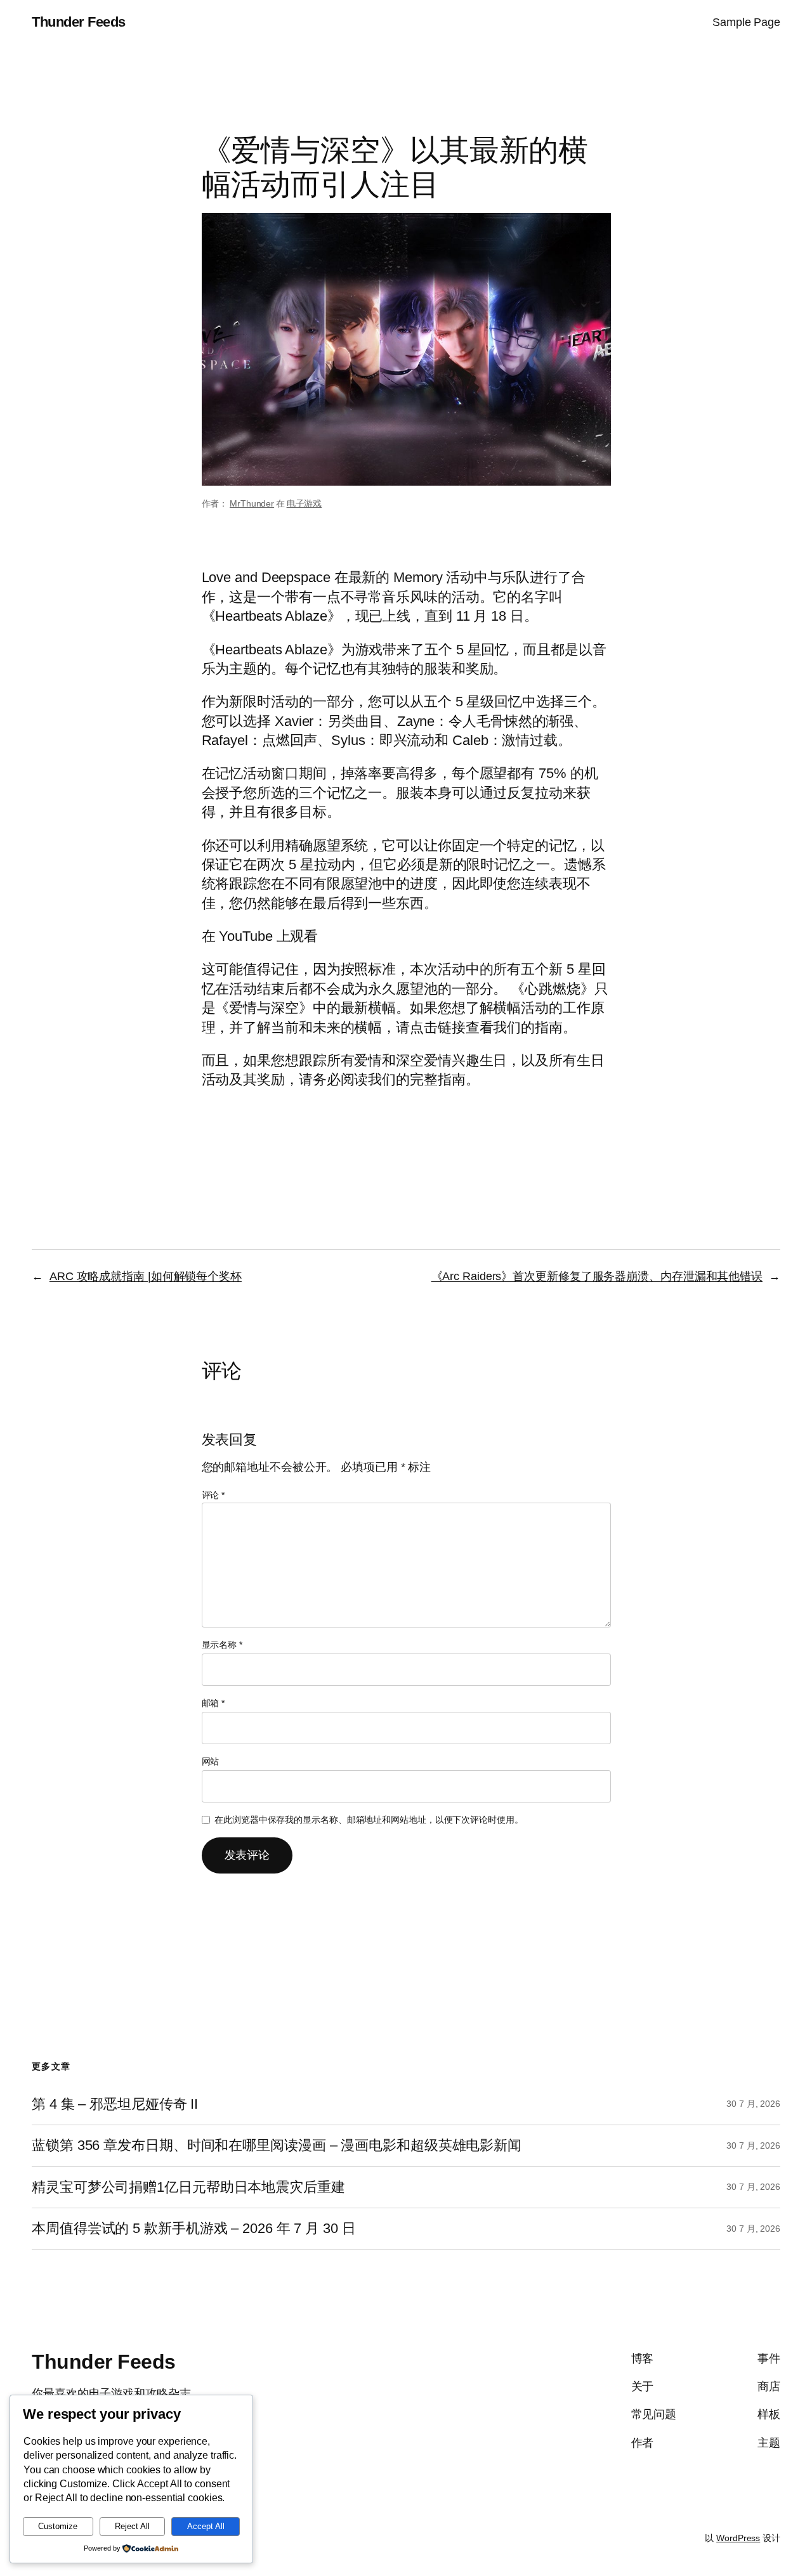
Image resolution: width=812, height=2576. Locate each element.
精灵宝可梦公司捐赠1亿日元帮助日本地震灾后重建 (188, 2187)
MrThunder (252, 503)
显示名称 (222, 1645)
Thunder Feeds (79, 22)
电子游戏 (304, 503)
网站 (211, 1761)
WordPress (738, 2538)
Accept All (206, 2526)
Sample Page (746, 22)
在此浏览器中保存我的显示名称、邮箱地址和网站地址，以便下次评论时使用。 (369, 1820)
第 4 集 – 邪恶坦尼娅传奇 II (115, 2104)
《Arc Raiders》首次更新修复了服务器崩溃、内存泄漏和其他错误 (597, 1276)
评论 (213, 1495)
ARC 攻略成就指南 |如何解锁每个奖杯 (146, 1276)
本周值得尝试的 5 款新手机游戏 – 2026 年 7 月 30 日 (194, 2229)
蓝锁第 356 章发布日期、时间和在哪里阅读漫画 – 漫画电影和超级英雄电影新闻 (277, 2146)
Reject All (132, 2526)
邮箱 (213, 1703)
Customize (58, 2526)
